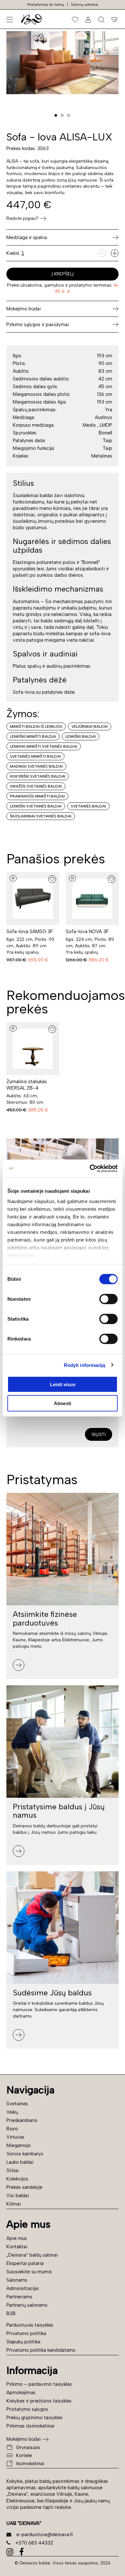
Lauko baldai (20, 2162)
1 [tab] (56, 115)
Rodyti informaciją (85, 1365)
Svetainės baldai (88, 806)
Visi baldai (18, 2196)
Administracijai (23, 2288)
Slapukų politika (23, 2342)
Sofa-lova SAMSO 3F (30, 931)
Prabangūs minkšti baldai (37, 796)
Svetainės (17, 2104)
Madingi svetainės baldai (36, 766)
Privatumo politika (26, 2333)
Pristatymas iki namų (46, 4)
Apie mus (17, 2238)
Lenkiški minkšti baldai (33, 736)
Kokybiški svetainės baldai (38, 776)
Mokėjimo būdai (24, 2439)
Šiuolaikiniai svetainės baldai (41, 816)
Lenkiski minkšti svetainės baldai (44, 746)
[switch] (108, 1299)
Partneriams (19, 2297)
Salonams (17, 2280)
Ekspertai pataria (25, 2263)
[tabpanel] (63, 63)
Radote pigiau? (22, 218)
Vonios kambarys (25, 2154)
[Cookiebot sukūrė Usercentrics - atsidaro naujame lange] (90, 1168)
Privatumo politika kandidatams (41, 2350)
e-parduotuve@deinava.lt (45, 2535)
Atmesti (63, 1403)
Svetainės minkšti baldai (35, 756)
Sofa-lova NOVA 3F (87, 931)
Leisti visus (63, 1384)
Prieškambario (22, 2120)
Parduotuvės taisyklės (30, 2325)
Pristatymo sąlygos (27, 2409)
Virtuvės (15, 2137)
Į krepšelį (63, 274)
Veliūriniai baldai (90, 726)
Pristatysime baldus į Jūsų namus (59, 1811)
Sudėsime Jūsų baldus (52, 1993)
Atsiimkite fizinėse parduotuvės (45, 1618)
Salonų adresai (84, 4)
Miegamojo (19, 2145)
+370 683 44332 (34, 2543)
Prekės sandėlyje (24, 2187)
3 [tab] (69, 115)
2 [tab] (62, 115)
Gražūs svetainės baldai (36, 786)
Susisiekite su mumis (29, 2272)
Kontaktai (17, 2247)
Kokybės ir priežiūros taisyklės (39, 2401)
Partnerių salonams (27, 2305)
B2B (11, 2313)
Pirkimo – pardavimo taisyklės (39, 2384)
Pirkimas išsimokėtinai (30, 2426)
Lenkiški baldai (81, 736)
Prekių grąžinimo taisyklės (34, 2418)
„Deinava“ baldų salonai (32, 2255)
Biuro (12, 2129)
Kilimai (14, 2204)
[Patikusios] (75, 19)
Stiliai (13, 2170)
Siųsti (99, 1434)
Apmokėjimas (21, 2393)
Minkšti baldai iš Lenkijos (36, 726)
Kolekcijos (17, 2179)
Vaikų (12, 2112)
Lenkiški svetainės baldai (36, 806)
